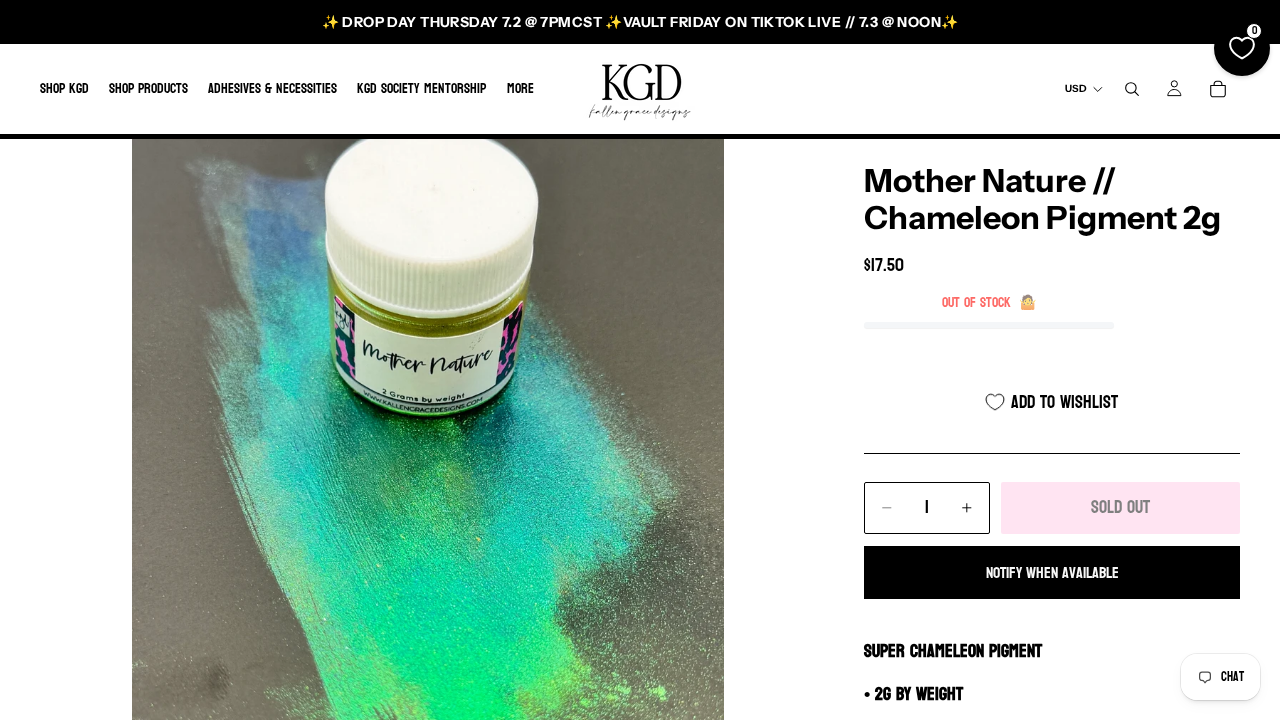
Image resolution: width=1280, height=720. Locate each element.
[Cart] (1218, 89)
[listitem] (520, 89)
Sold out (1120, 507)
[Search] (1132, 89)
